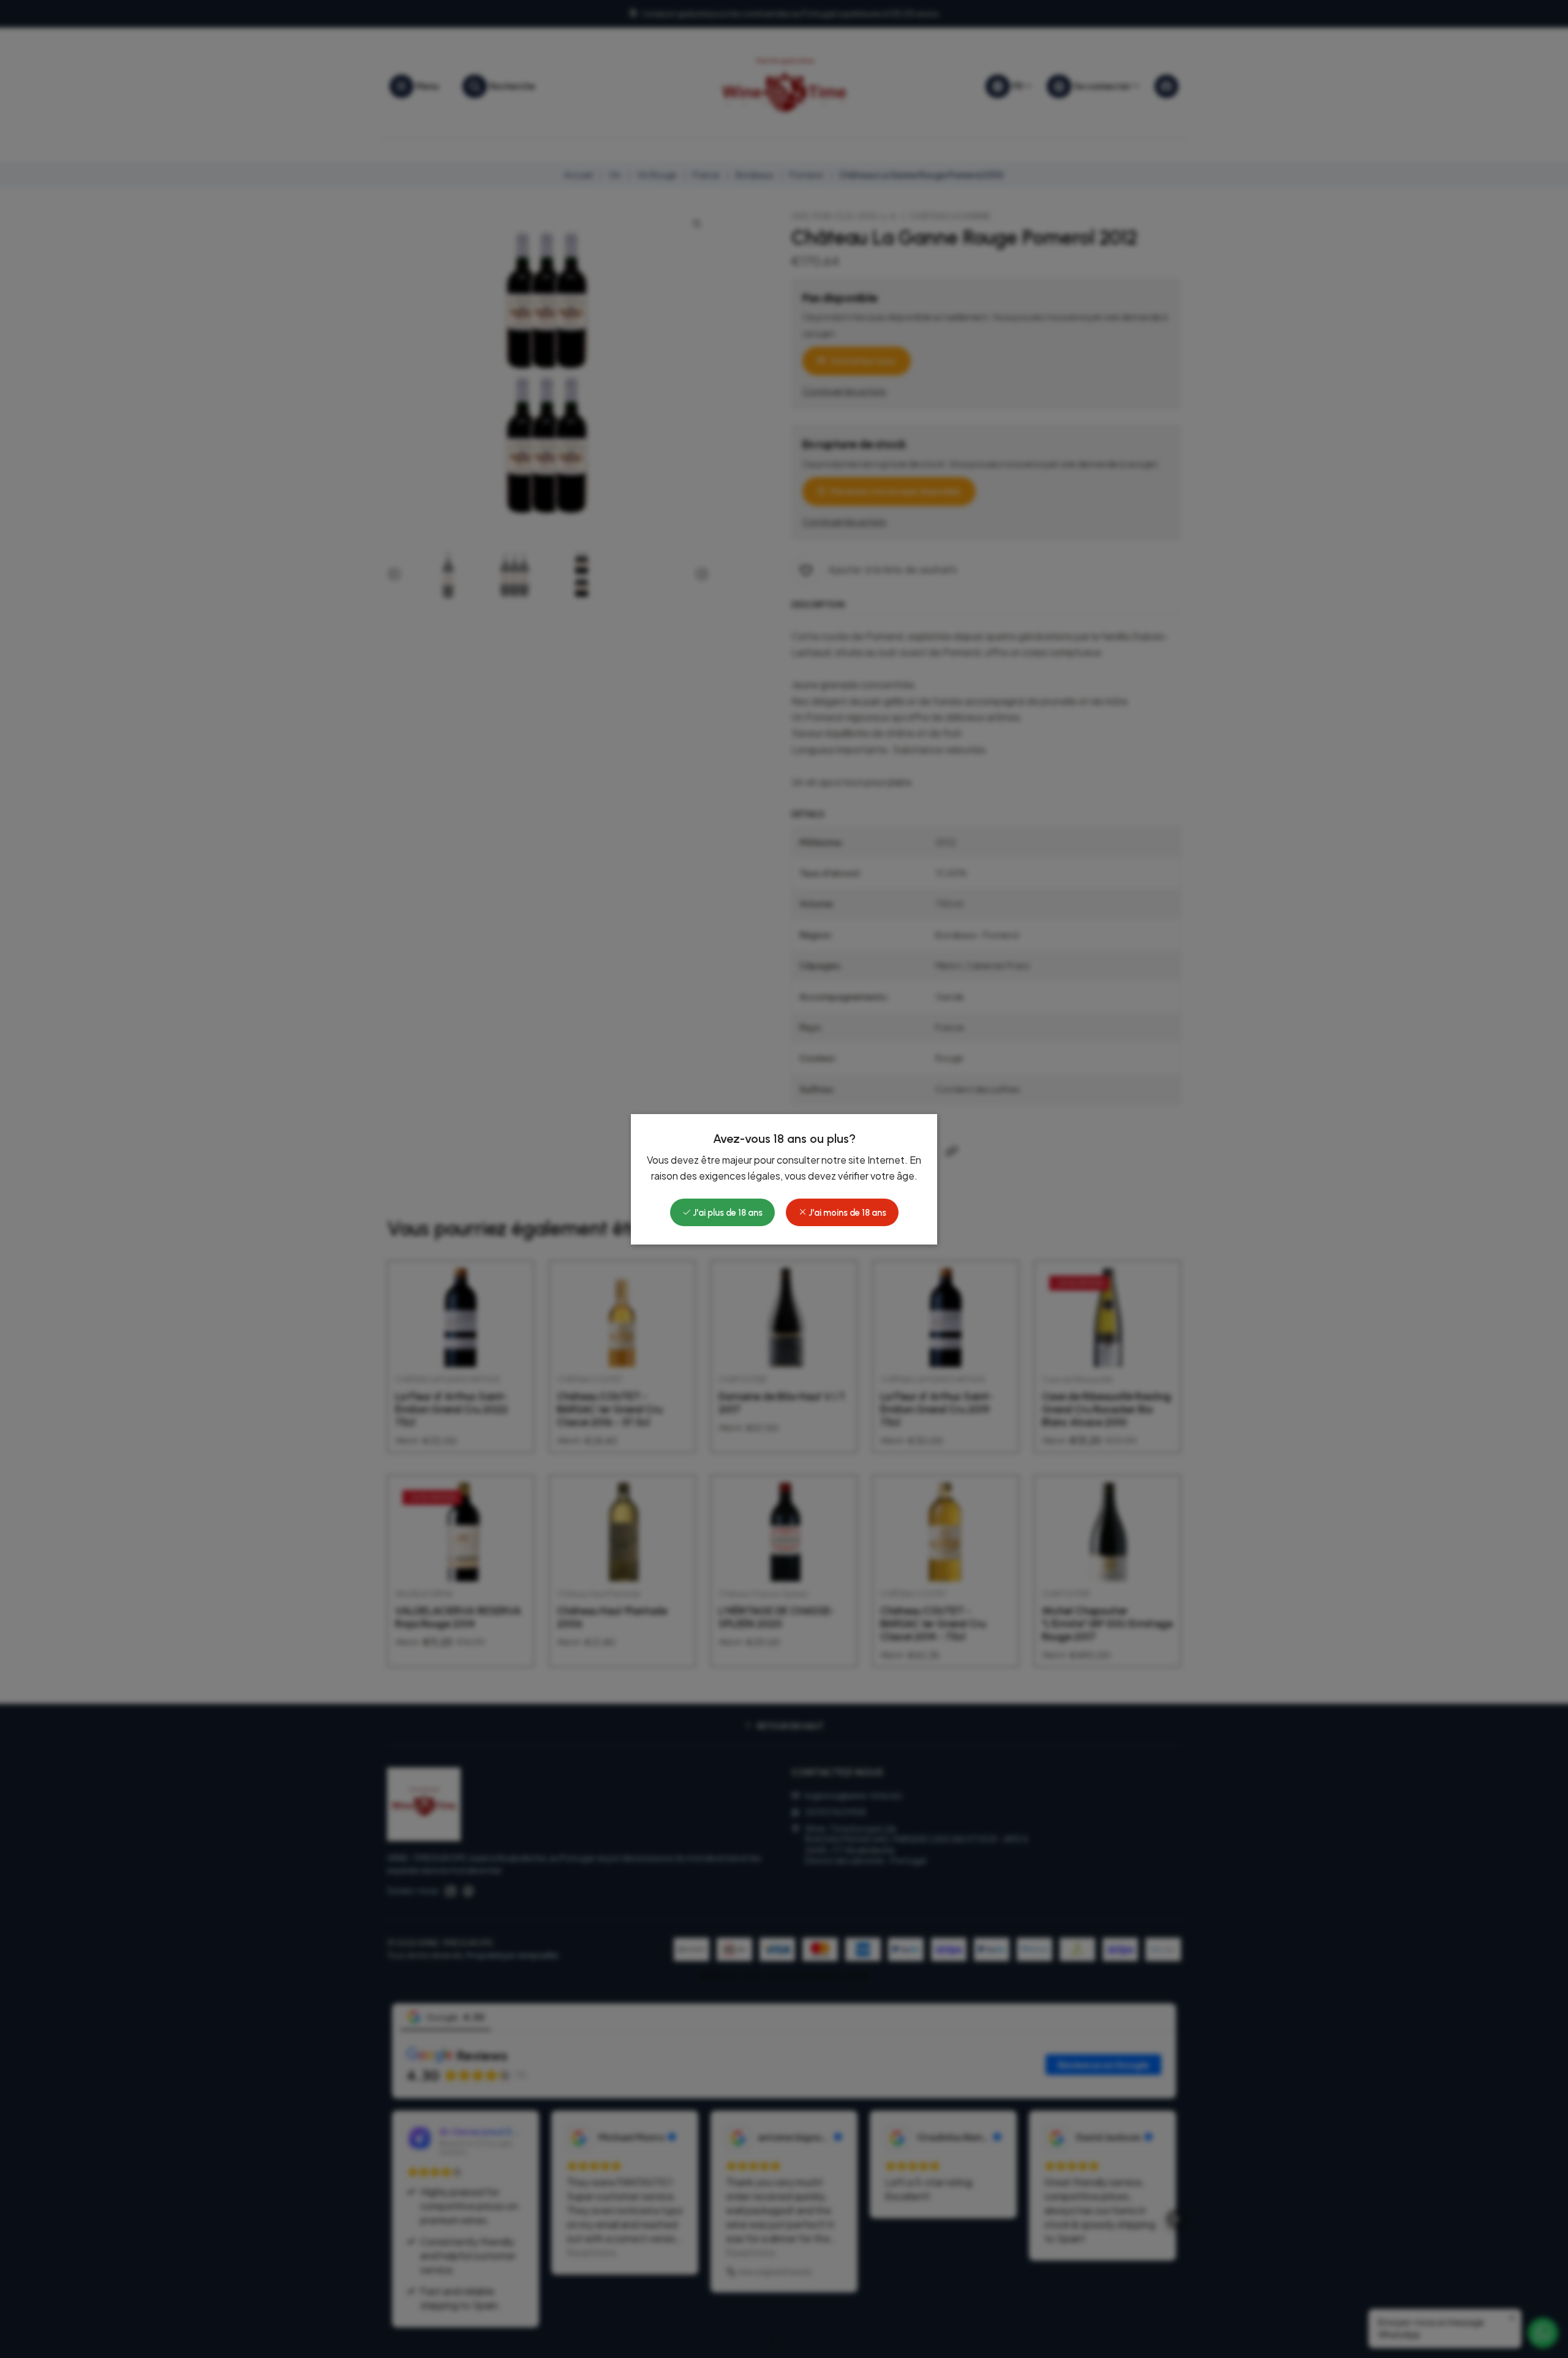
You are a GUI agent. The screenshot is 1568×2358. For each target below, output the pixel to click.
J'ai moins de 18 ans (846, 1213)
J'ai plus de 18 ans (727, 1213)
